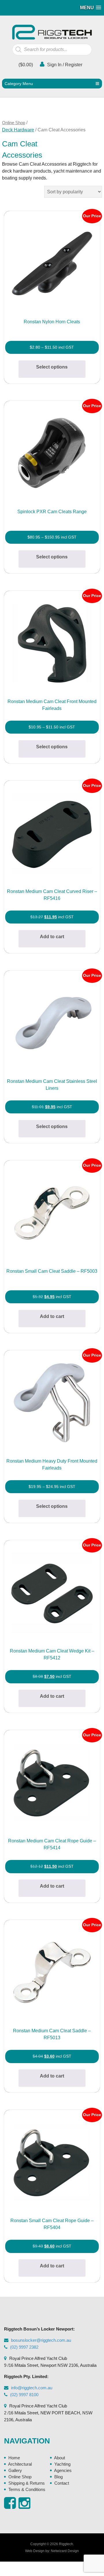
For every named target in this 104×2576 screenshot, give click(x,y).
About (60, 2458)
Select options (52, 367)
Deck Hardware (18, 130)
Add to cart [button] (52, 937)
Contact (62, 2483)
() (25, 65)
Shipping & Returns (27, 2483)
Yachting (62, 2464)
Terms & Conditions (27, 2489)
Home (14, 2458)
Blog (58, 2477)
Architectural (20, 2464)
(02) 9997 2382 (24, 2347)
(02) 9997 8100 (24, 2395)
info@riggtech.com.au (32, 2388)
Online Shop (14, 123)
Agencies (63, 2470)
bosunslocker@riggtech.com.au (41, 2340)
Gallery (15, 2470)
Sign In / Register (64, 65)
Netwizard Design (65, 2551)
